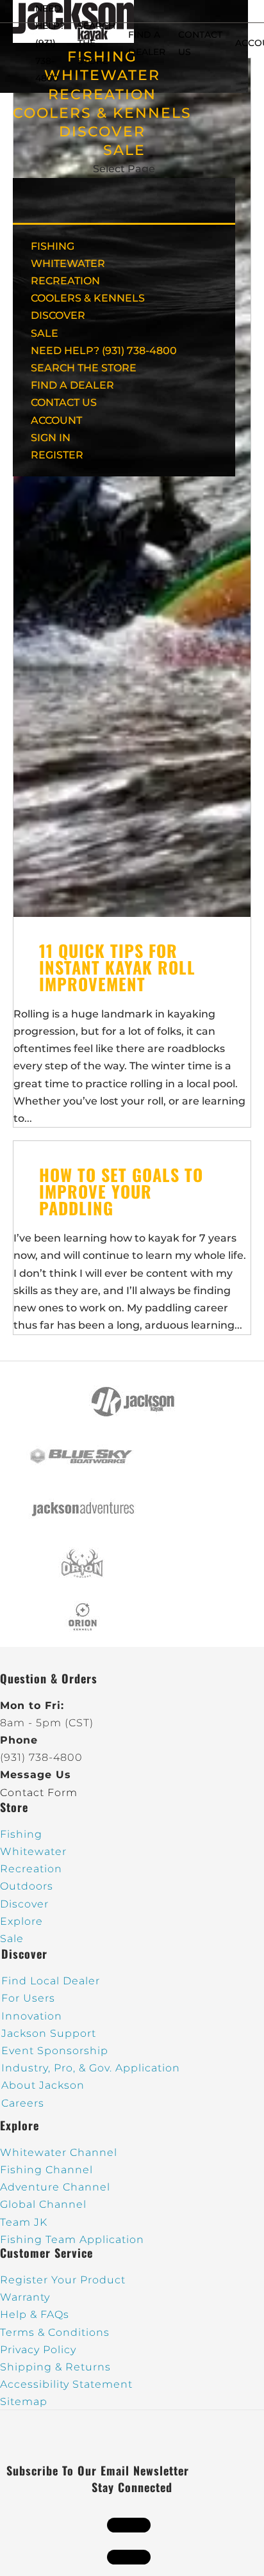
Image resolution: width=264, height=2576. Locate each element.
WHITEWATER (68, 263)
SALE (124, 150)
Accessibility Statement (66, 2384)
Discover (24, 1904)
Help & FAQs (35, 2314)
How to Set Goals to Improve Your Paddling (121, 1191)
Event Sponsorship (55, 2051)
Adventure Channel (55, 2187)
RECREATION (102, 94)
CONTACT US (64, 402)
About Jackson (43, 2085)
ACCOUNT (56, 420)
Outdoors (27, 1886)
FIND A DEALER (72, 385)
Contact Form (39, 1793)
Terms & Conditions (55, 2332)
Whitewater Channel (59, 2152)
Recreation (31, 1869)
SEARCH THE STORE (84, 368)
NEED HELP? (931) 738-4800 (50, 43)
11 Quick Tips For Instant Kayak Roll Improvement (117, 967)
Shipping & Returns (55, 2367)
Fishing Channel (46, 2170)
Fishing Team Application (72, 2240)
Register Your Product (63, 2280)
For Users (28, 1998)
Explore (21, 1921)
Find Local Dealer (51, 1981)
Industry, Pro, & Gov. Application (91, 2068)
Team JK (24, 2222)
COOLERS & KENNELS (102, 113)
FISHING (53, 246)
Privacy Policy (38, 2350)
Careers (23, 2103)
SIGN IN (51, 438)
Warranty (25, 2297)
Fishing (21, 1834)
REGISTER (57, 455)
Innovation (32, 2016)
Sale (12, 1939)
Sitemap (24, 2402)
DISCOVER (102, 132)
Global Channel (43, 2204)
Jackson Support (49, 2033)
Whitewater (33, 1851)
